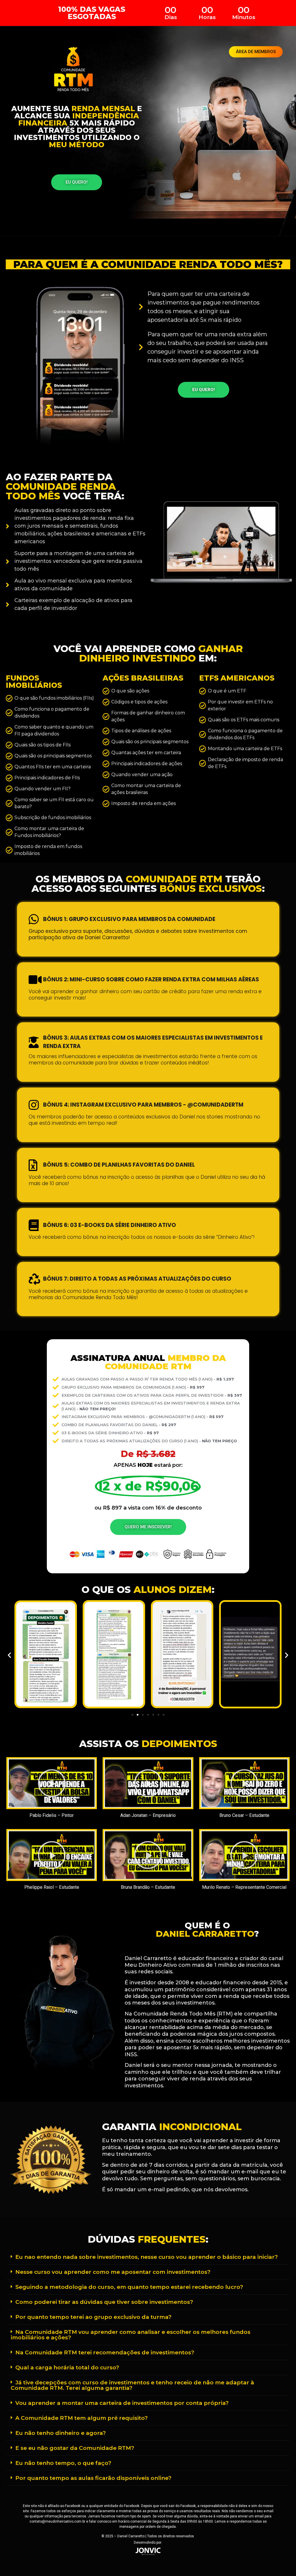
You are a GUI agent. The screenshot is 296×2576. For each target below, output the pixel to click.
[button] (256, 52)
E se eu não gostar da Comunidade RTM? (75, 2448)
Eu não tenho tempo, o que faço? (63, 2463)
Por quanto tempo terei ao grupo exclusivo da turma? (93, 2317)
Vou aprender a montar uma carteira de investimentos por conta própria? (122, 2403)
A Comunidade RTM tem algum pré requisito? (82, 2418)
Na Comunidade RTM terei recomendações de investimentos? (105, 2352)
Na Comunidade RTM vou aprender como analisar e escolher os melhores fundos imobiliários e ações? (131, 2335)
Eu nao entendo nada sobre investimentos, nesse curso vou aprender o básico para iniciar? (147, 2257)
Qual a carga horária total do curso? (67, 2367)
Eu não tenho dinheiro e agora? (61, 2433)
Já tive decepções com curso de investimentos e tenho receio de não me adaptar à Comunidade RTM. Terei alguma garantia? (132, 2385)
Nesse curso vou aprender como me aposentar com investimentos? (113, 2272)
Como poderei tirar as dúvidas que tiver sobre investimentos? (104, 2302)
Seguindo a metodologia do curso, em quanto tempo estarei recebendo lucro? (129, 2287)
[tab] (148, 2257)
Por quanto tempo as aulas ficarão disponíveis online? (93, 2478)
